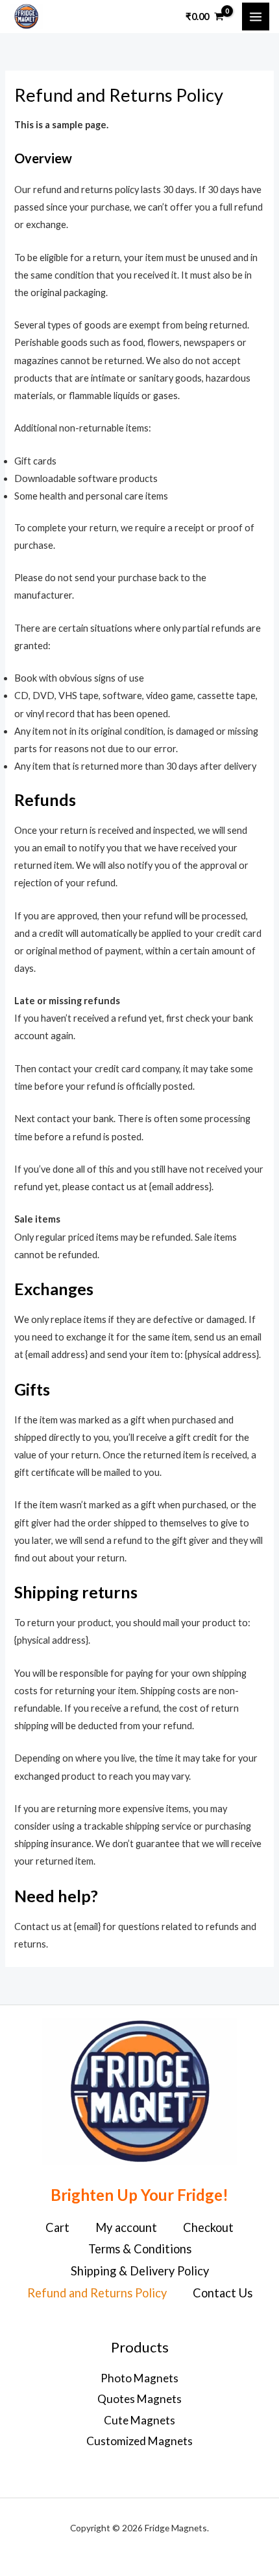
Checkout (208, 2227)
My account (126, 2227)
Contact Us (223, 2293)
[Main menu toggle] (256, 16)
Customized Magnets (139, 2441)
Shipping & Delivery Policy (140, 2271)
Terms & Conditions (140, 2249)
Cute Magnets (139, 2420)
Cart (57, 2227)
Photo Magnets (139, 2378)
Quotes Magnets (139, 2399)
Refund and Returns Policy (97, 2293)
